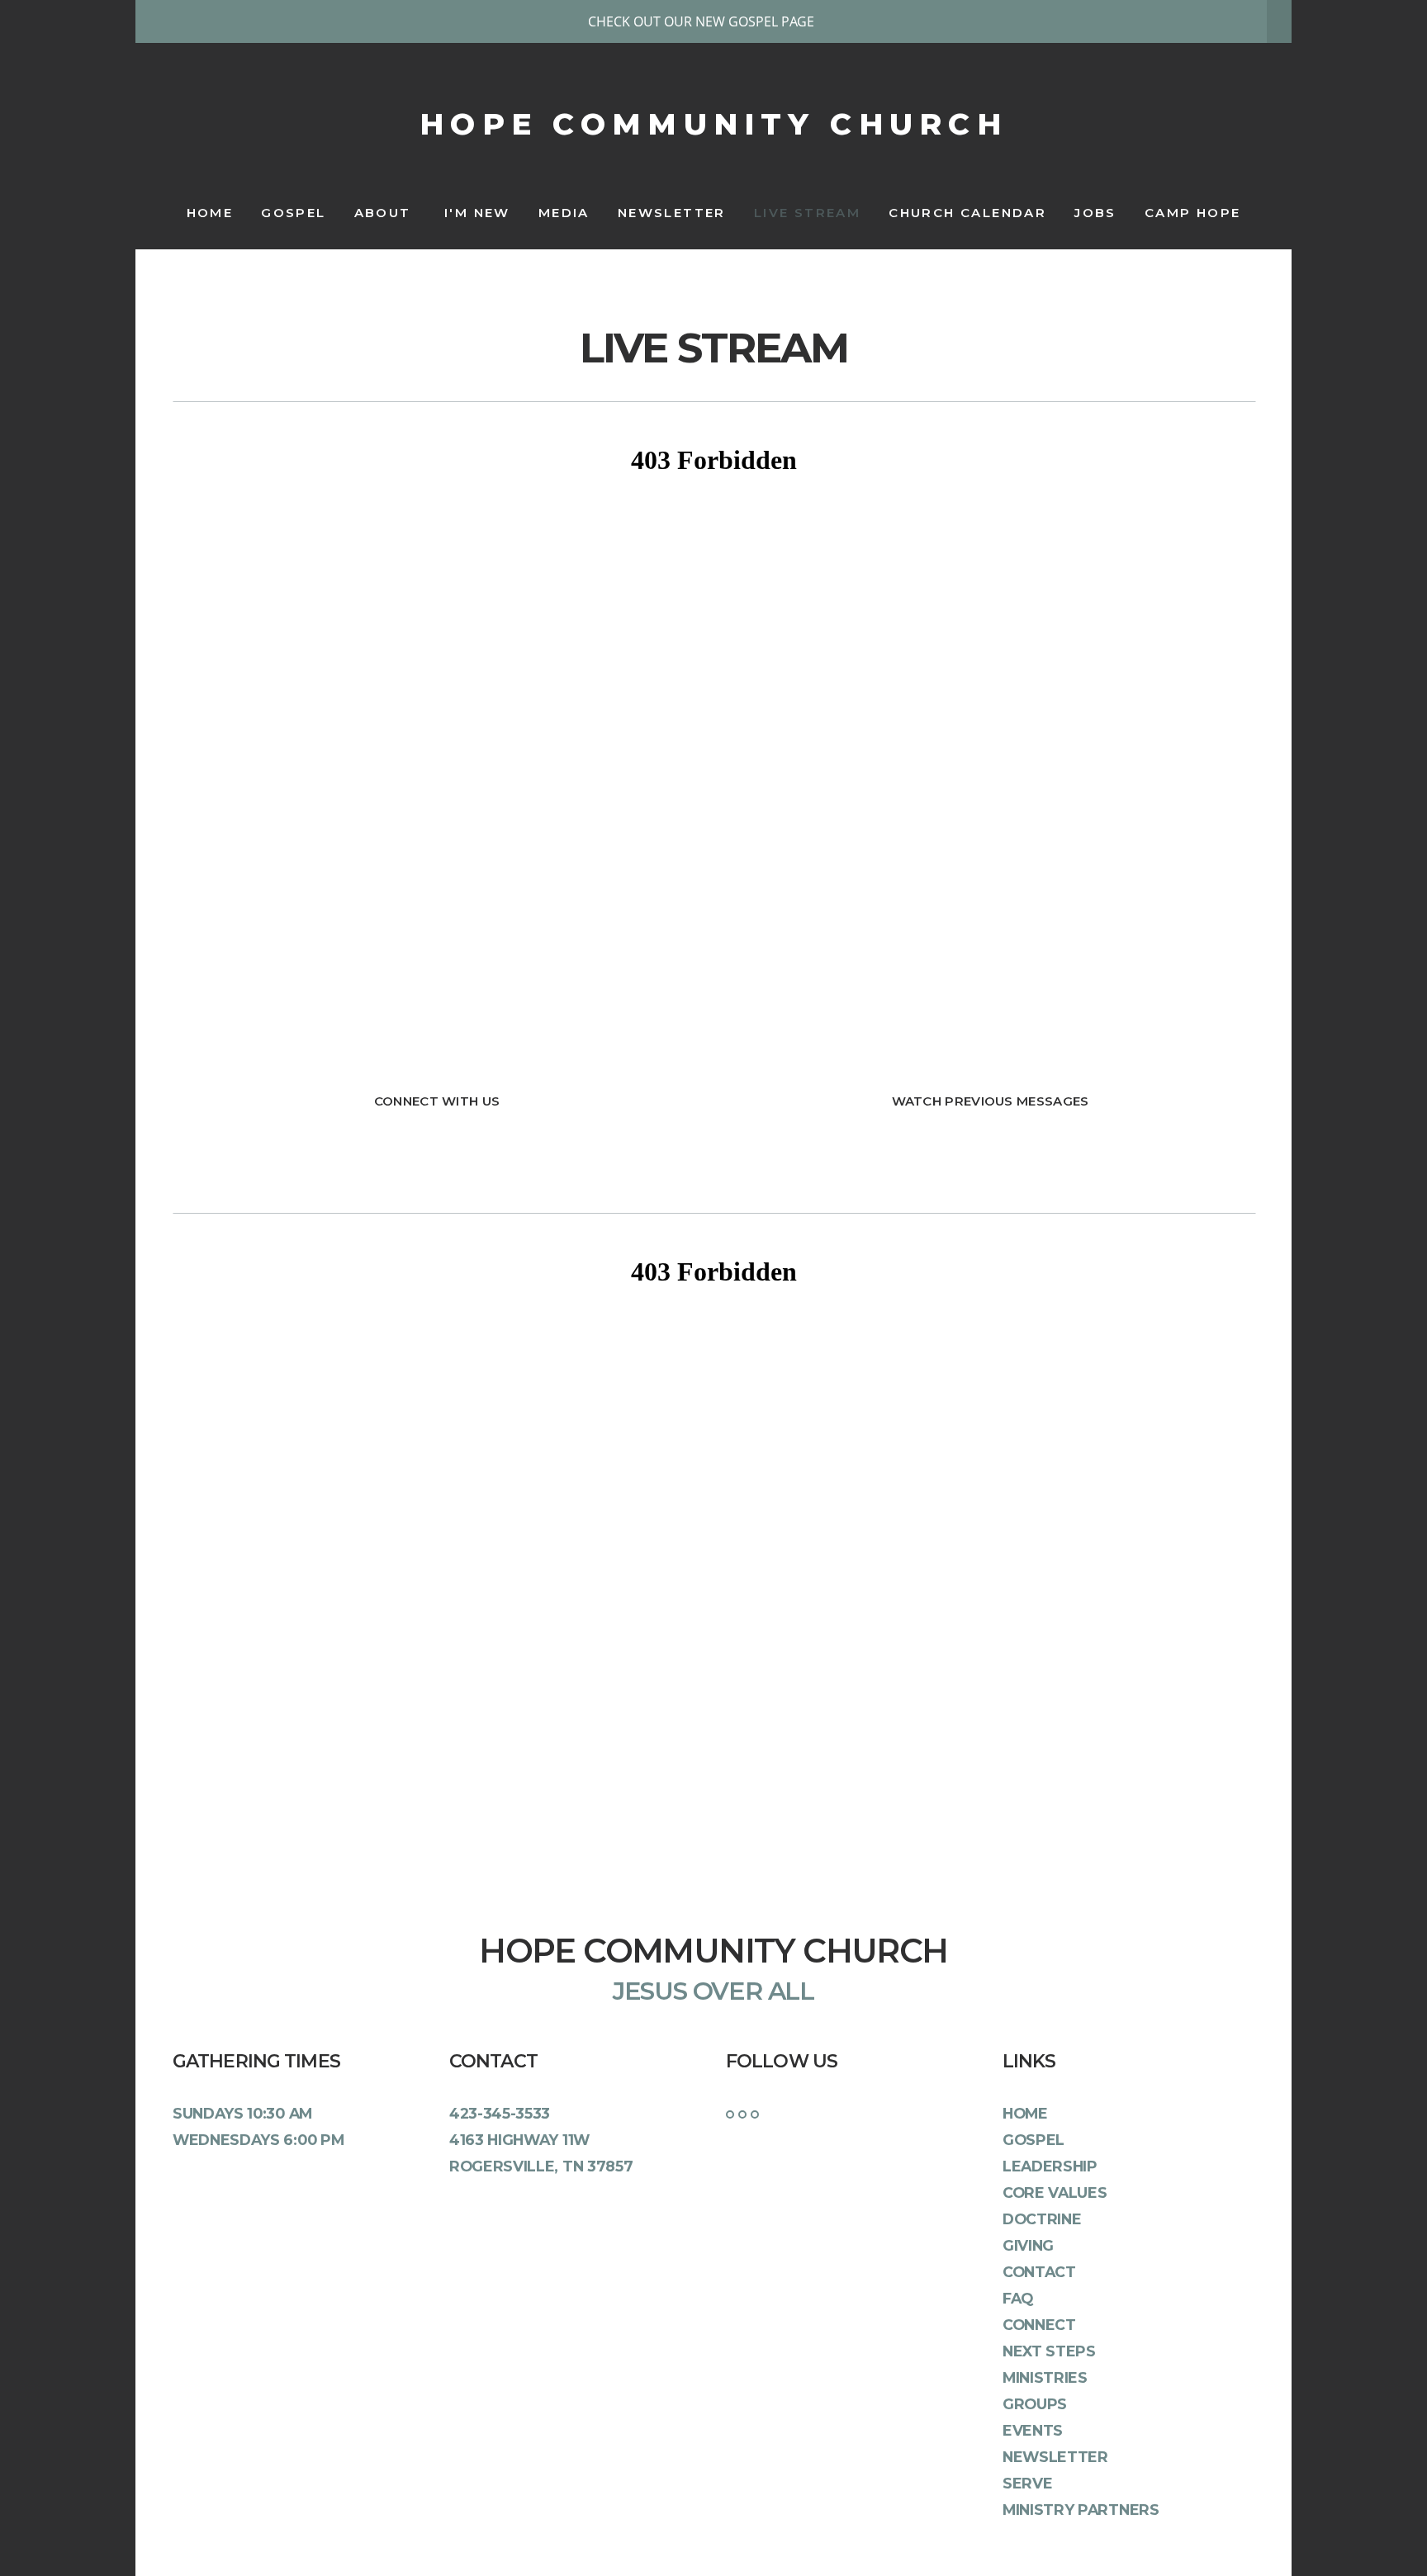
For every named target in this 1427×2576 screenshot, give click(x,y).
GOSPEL (293, 213)
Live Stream (807, 213)
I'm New (477, 213)
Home (210, 213)
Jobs (1095, 213)
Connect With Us (437, 1101)
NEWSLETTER (672, 213)
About (385, 213)
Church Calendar (967, 213)
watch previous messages (991, 1101)
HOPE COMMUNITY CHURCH (713, 124)
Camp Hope (1193, 213)
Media (564, 213)
